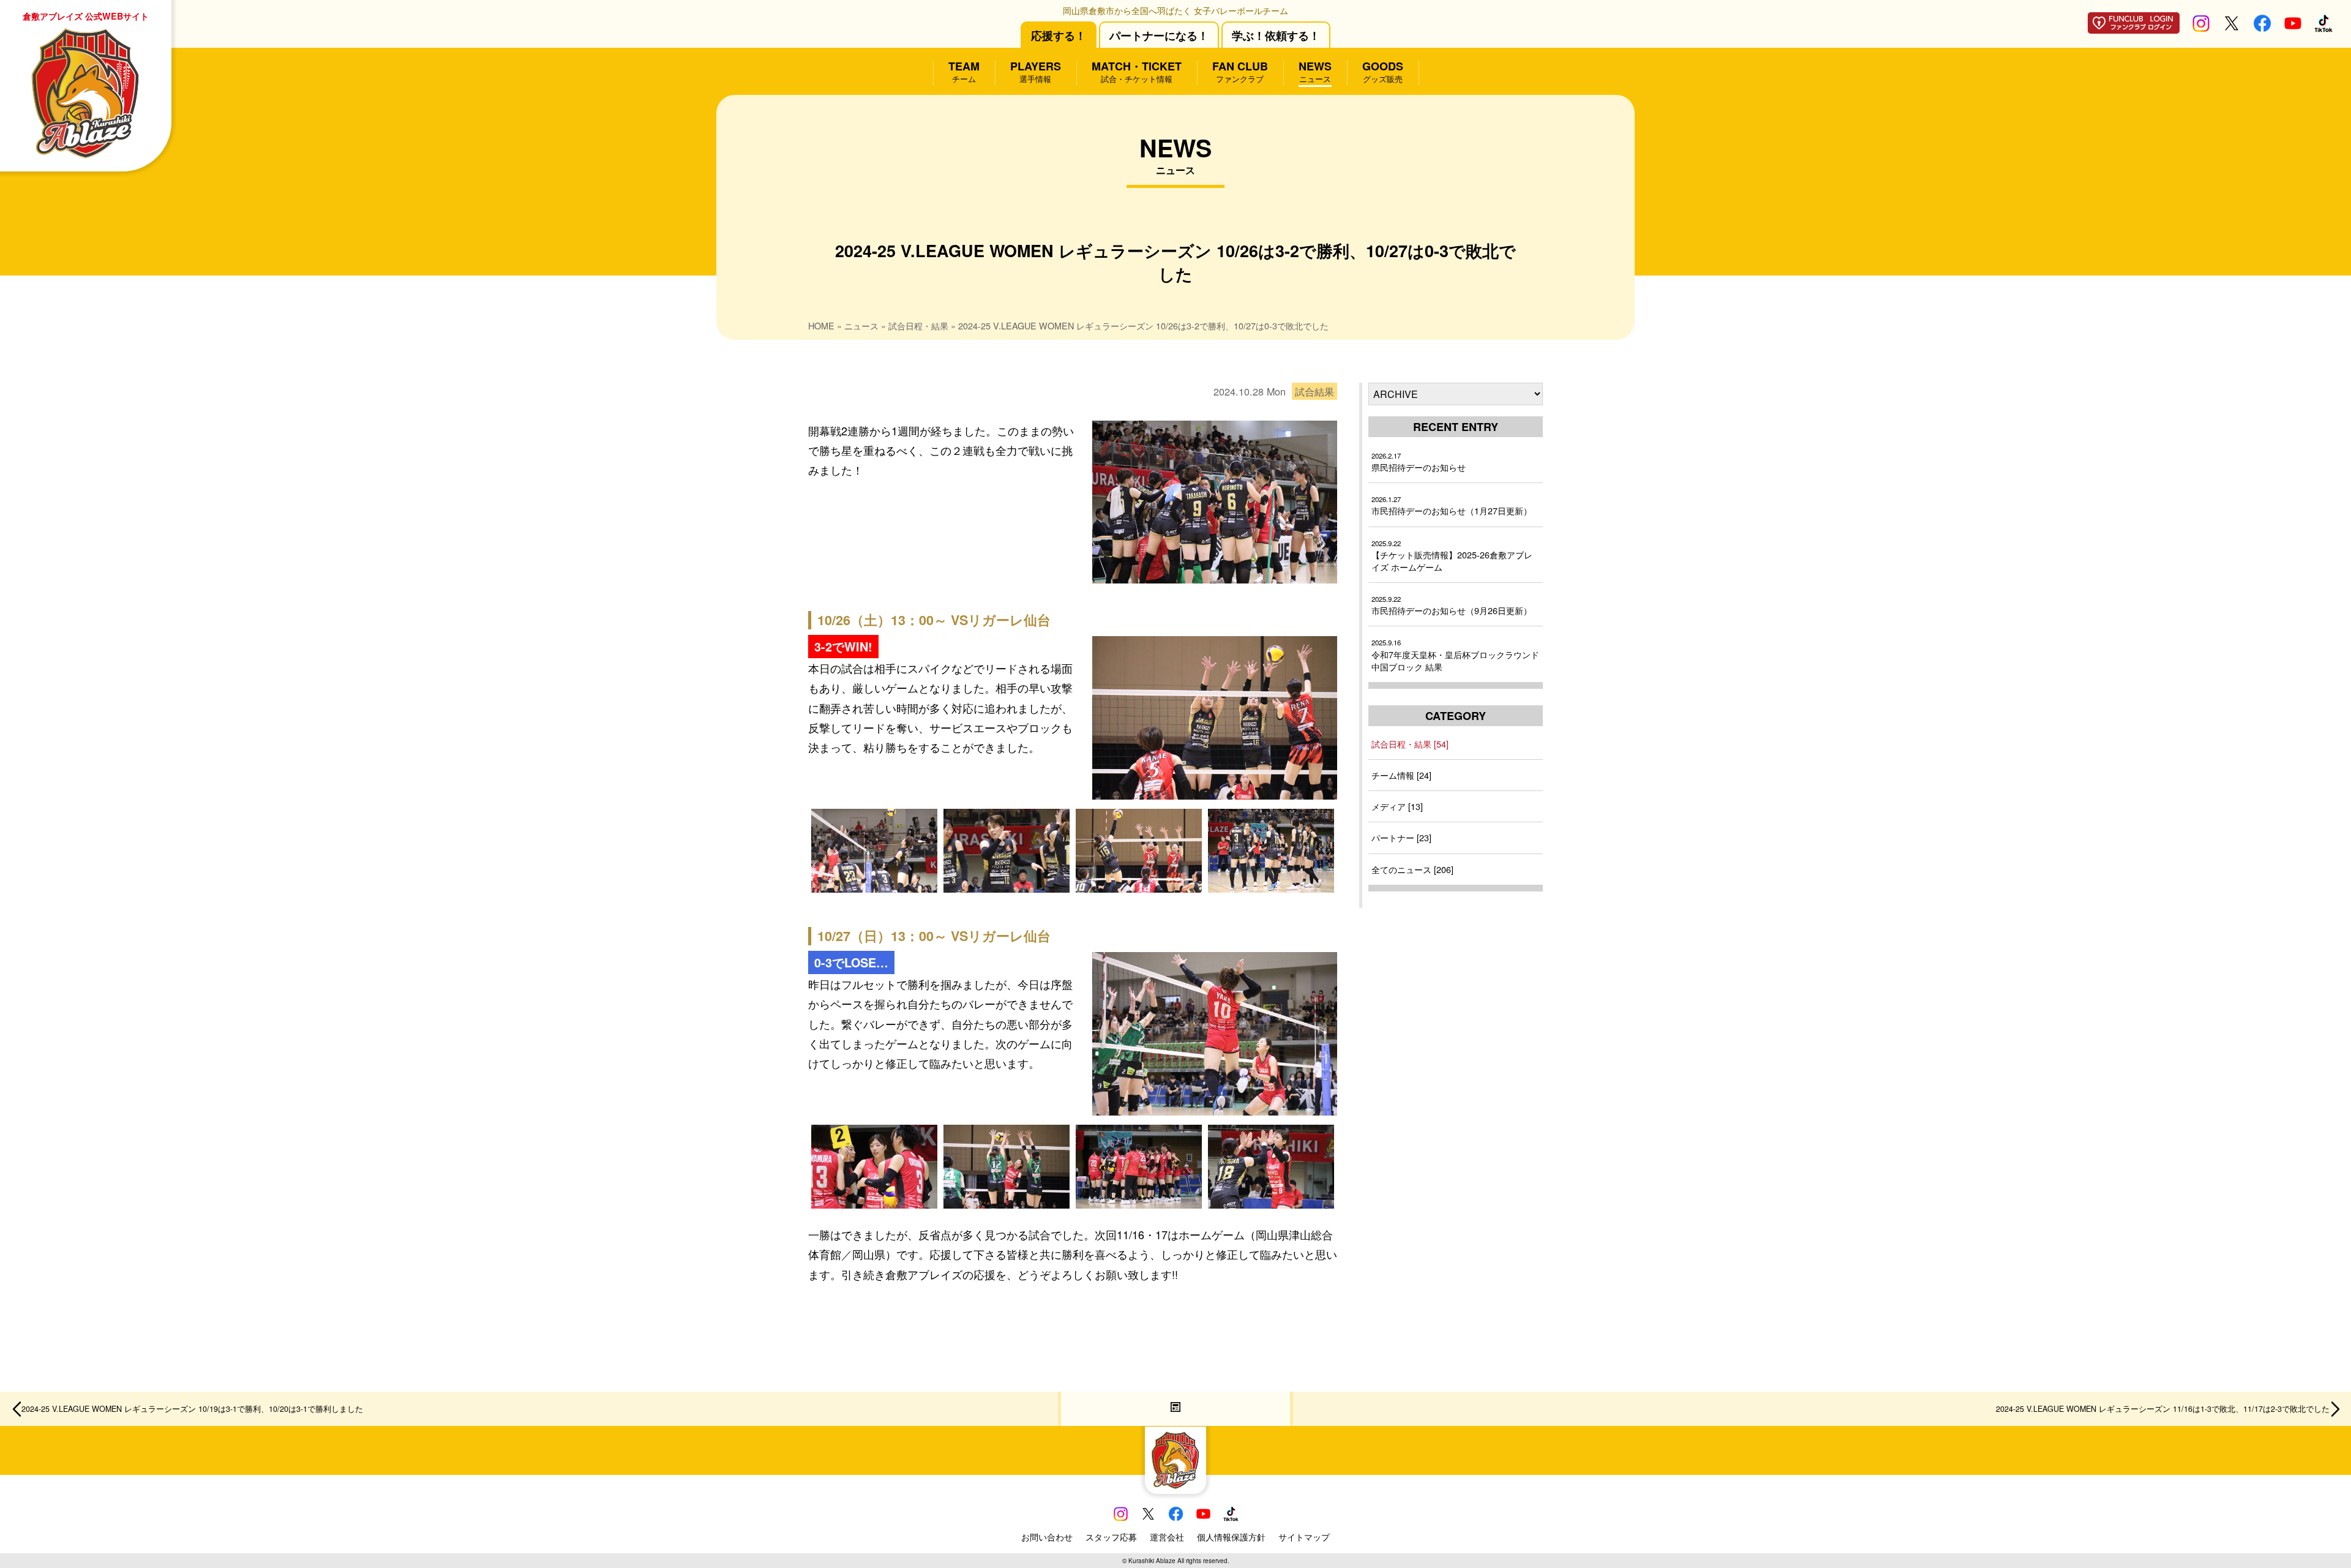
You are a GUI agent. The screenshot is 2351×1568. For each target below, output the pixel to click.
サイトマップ (1304, 1537)
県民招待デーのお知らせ (1419, 462)
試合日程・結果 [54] (1410, 744)
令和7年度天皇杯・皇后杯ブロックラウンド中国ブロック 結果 (1455, 655)
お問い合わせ (1047, 1537)
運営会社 (1167, 1537)
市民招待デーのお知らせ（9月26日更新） (1452, 605)
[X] (2232, 28)
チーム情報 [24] (1401, 775)
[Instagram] (2201, 28)
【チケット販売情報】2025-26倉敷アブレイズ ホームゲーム (1452, 556)
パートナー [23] (1401, 837)
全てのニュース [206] (1412, 869)
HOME (821, 325)
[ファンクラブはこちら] (2134, 29)
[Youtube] (2293, 28)
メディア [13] (1397, 806)
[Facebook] (2262, 28)
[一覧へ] (1175, 1409)
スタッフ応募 (1111, 1537)
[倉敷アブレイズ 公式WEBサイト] (1175, 1461)
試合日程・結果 (918, 325)
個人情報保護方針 (1231, 1537)
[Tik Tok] (2323, 28)
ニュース (861, 325)
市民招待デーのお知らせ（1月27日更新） (1452, 505)
